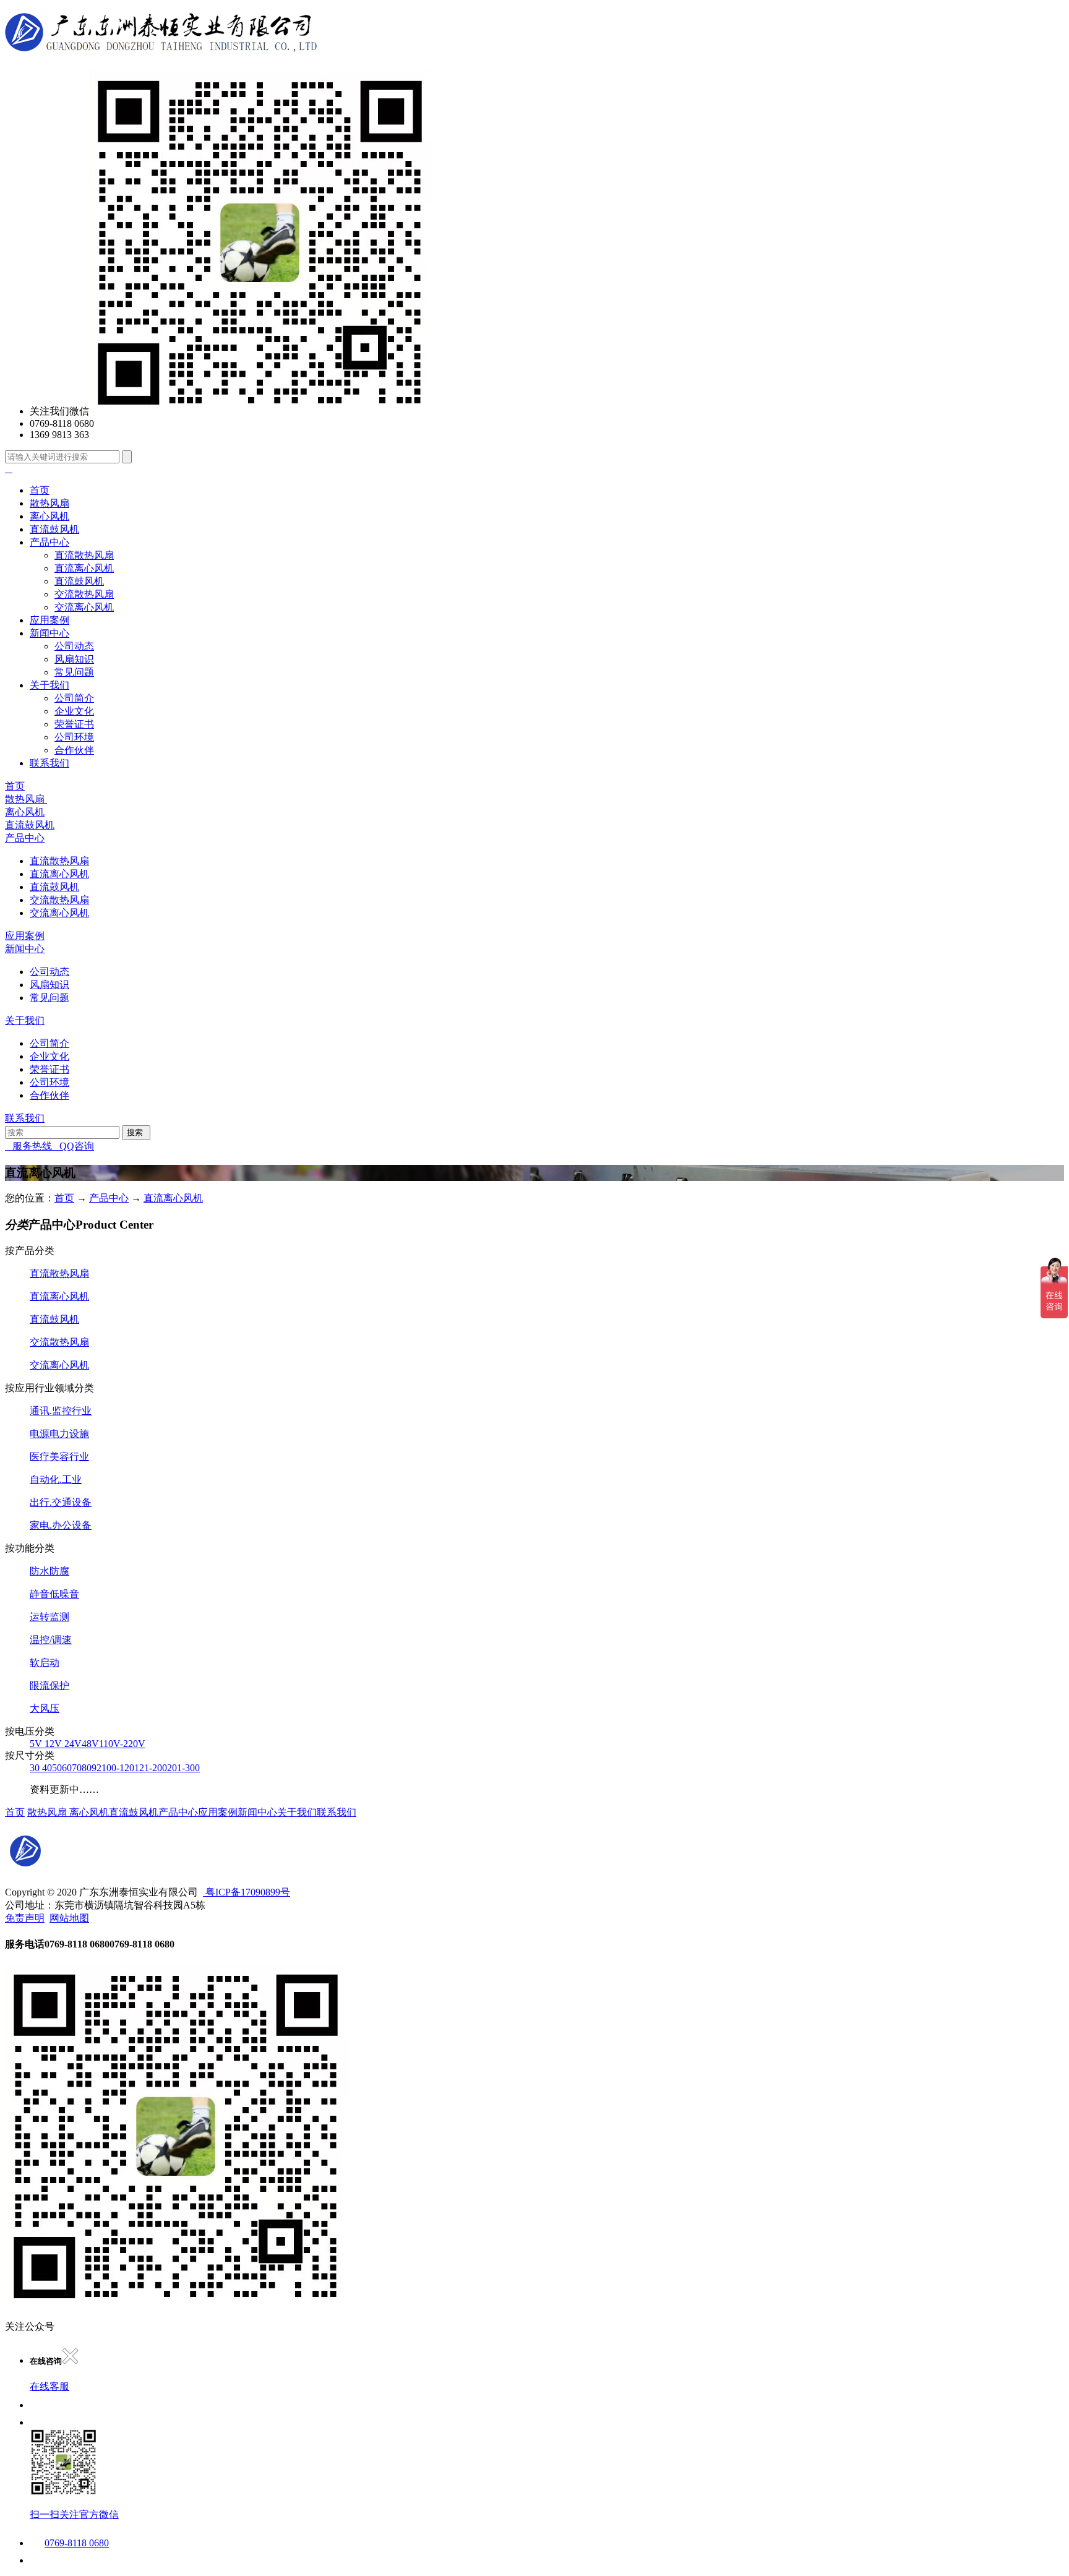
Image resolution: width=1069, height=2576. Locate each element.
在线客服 (49, 2386)
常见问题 (74, 672)
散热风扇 (49, 503)
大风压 (45, 1708)
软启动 (45, 1663)
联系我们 (49, 763)
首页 (40, 490)
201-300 (183, 1768)
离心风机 (49, 516)
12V (54, 1744)
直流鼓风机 (54, 529)
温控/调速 (51, 1640)
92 (97, 1768)
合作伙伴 (74, 750)
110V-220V (122, 1744)
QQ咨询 (73, 1146)
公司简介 (74, 698)
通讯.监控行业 (61, 1411)
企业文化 (74, 711)
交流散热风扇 (84, 594)
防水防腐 (49, 1571)
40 (47, 1768)
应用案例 (49, 620)
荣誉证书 (74, 724)
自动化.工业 (56, 1479)
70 (77, 1768)
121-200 (151, 1768)
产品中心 (49, 542)
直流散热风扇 (84, 555)
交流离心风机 (84, 607)
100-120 (118, 1768)
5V (37, 1744)
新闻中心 (49, 633)
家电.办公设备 (61, 1525)
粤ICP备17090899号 (247, 1892)
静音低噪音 (54, 1594)
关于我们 (49, 685)
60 (67, 1768)
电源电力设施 (59, 1434)
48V (90, 1744)
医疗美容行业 (59, 1457)
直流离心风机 (84, 568)
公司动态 (74, 646)
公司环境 (74, 737)
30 (36, 1768)
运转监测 (49, 1617)
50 (57, 1768)
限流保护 (49, 1685)
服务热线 (28, 1146)
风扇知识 (74, 659)
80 (87, 1768)
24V (73, 1744)
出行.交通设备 (61, 1502)
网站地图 (69, 1918)
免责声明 (25, 1918)
